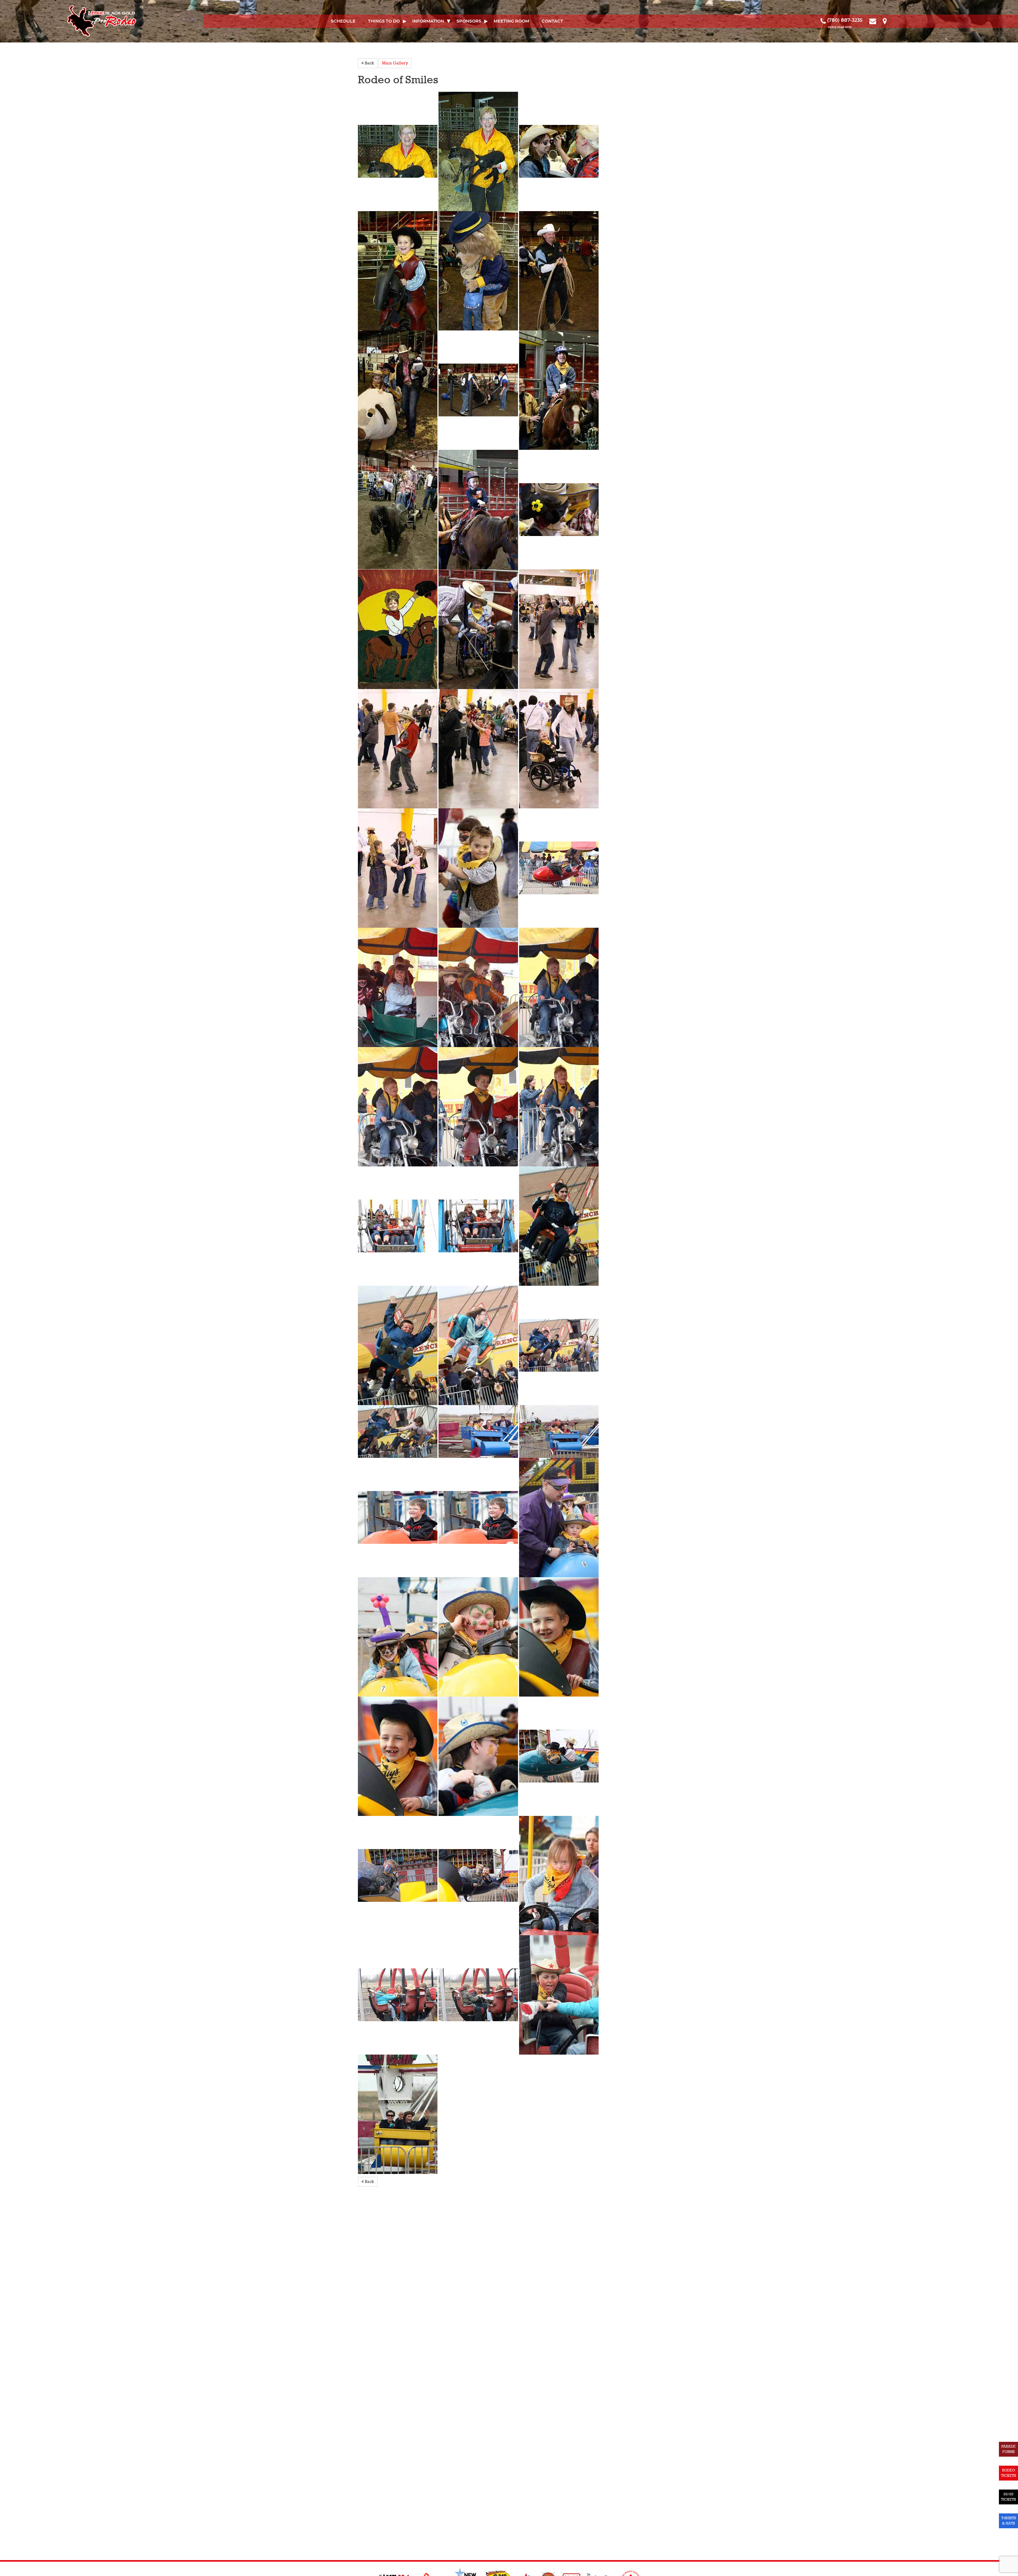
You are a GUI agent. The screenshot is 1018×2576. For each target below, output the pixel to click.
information (428, 21)
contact (552, 21)
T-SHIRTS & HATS (1009, 2521)
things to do (384, 21)
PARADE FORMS (1008, 2449)
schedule (343, 21)
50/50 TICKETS (1008, 2497)
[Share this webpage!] (892, 20)
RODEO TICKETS (1008, 2473)
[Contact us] (873, 20)
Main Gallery (395, 63)
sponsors (469, 21)
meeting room (511, 21)
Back (369, 63)
